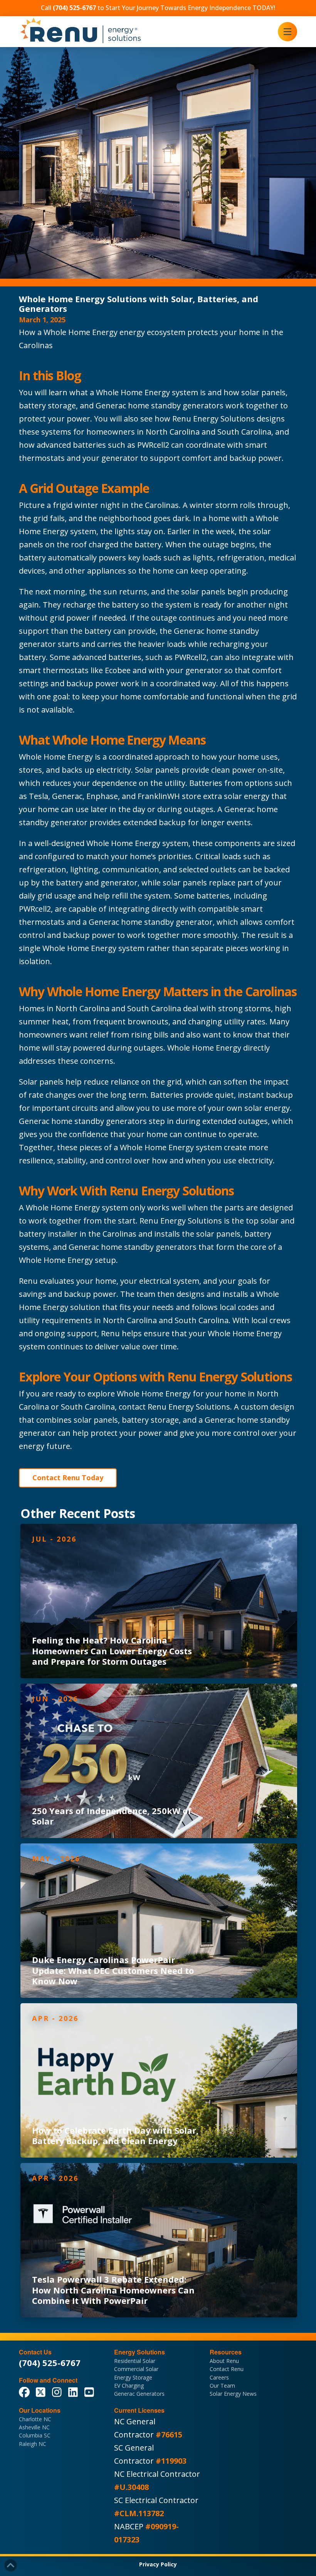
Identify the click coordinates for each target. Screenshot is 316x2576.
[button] (287, 32)
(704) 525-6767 (50, 2363)
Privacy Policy (158, 2564)
